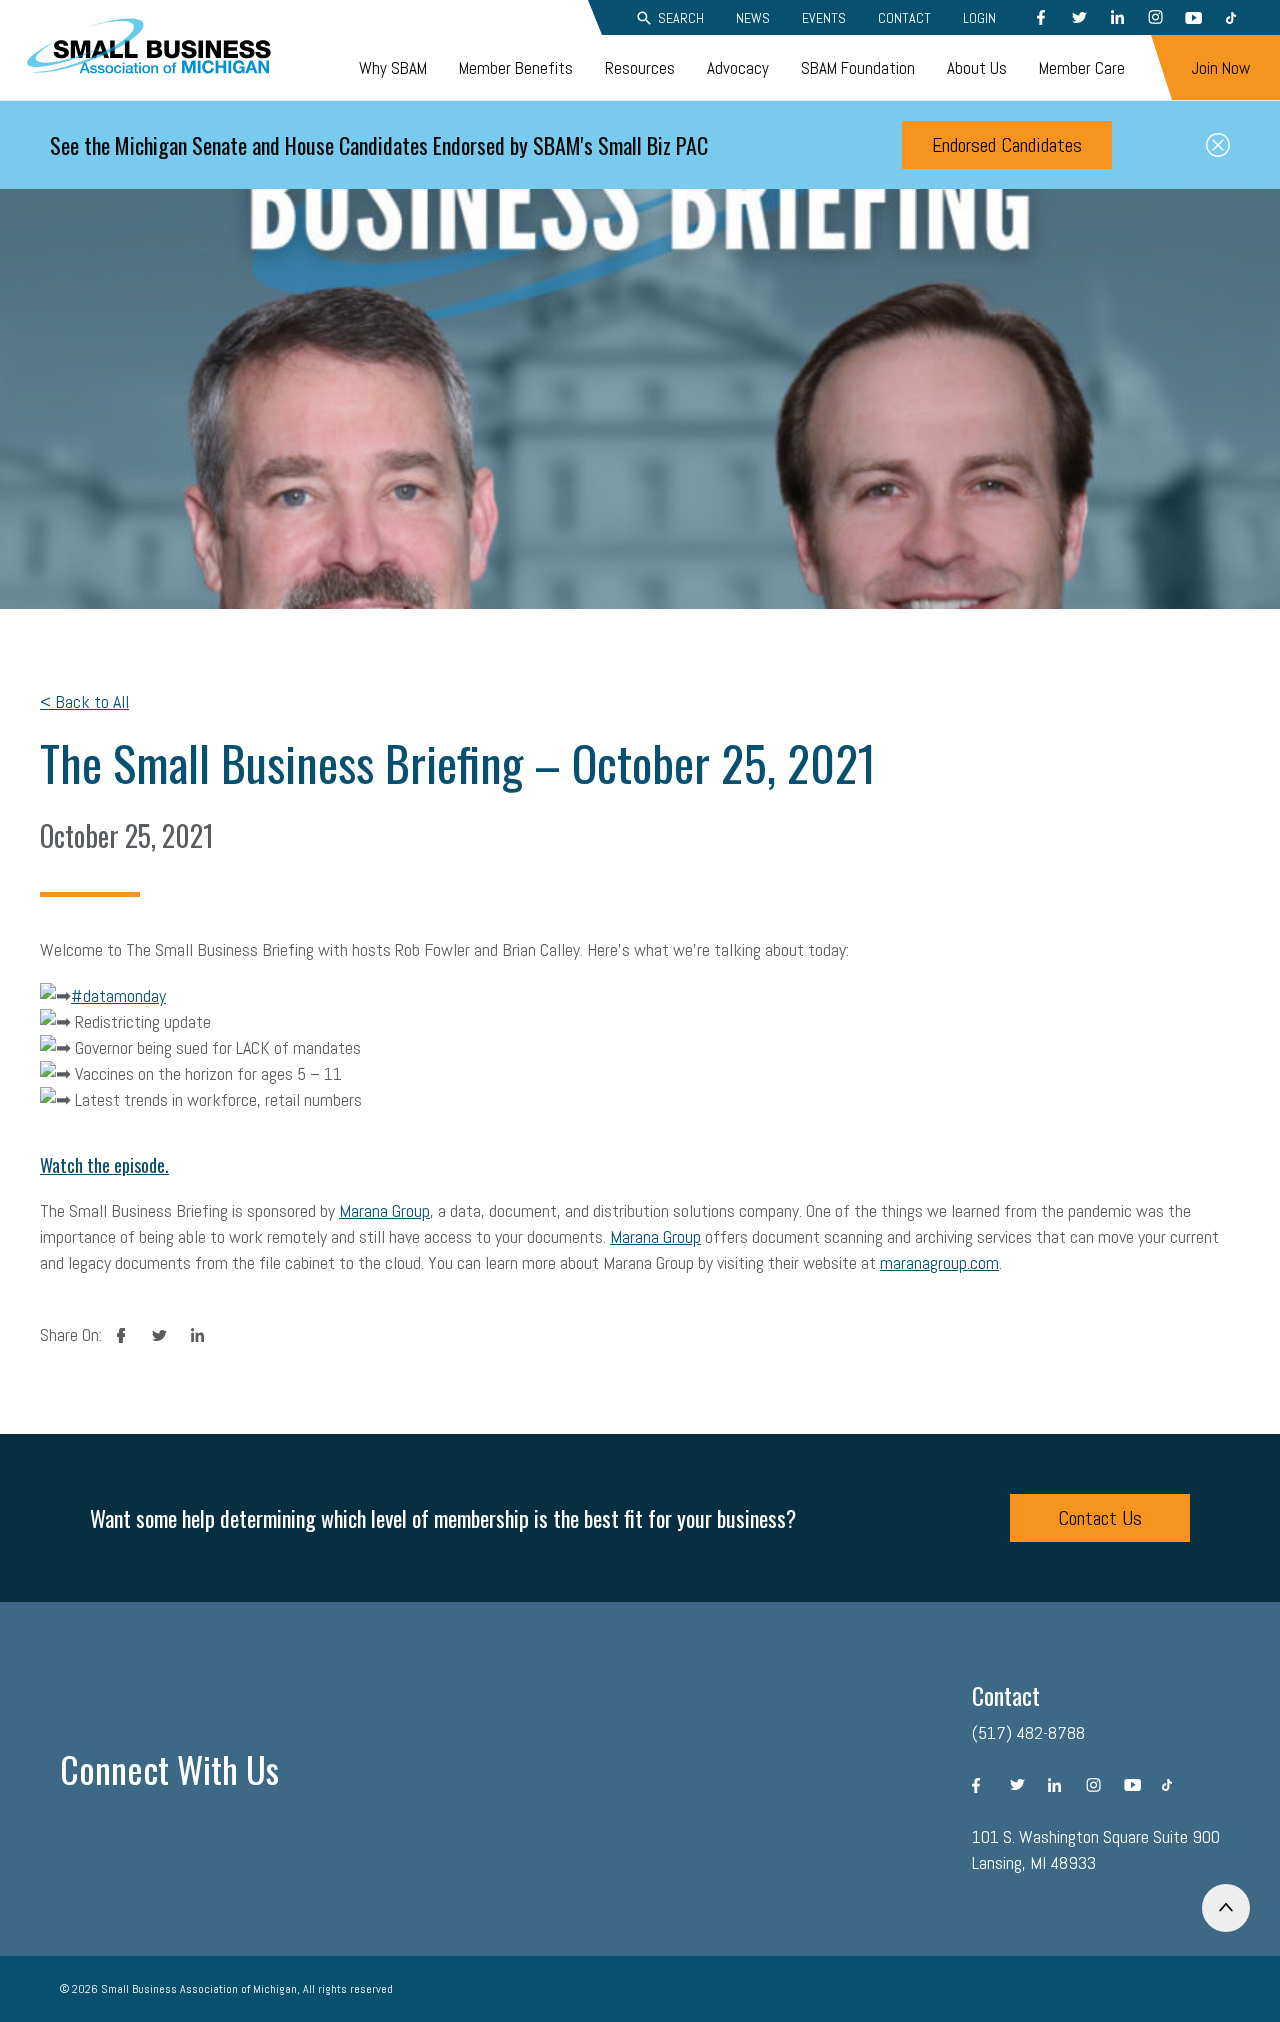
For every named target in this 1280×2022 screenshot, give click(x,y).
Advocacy (738, 68)
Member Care (1082, 68)
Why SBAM (393, 68)
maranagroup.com (939, 1262)
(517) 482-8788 (1028, 1732)
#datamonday (118, 995)
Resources (640, 68)
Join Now (1220, 68)
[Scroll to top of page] (1226, 1908)
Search (681, 18)
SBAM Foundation (858, 68)
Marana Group (384, 1210)
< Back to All (84, 701)
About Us (977, 68)
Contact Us (1100, 1518)
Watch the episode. (104, 1165)
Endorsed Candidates (1007, 145)
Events (824, 18)
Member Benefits (516, 68)
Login (979, 18)
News (753, 18)
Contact (904, 18)
